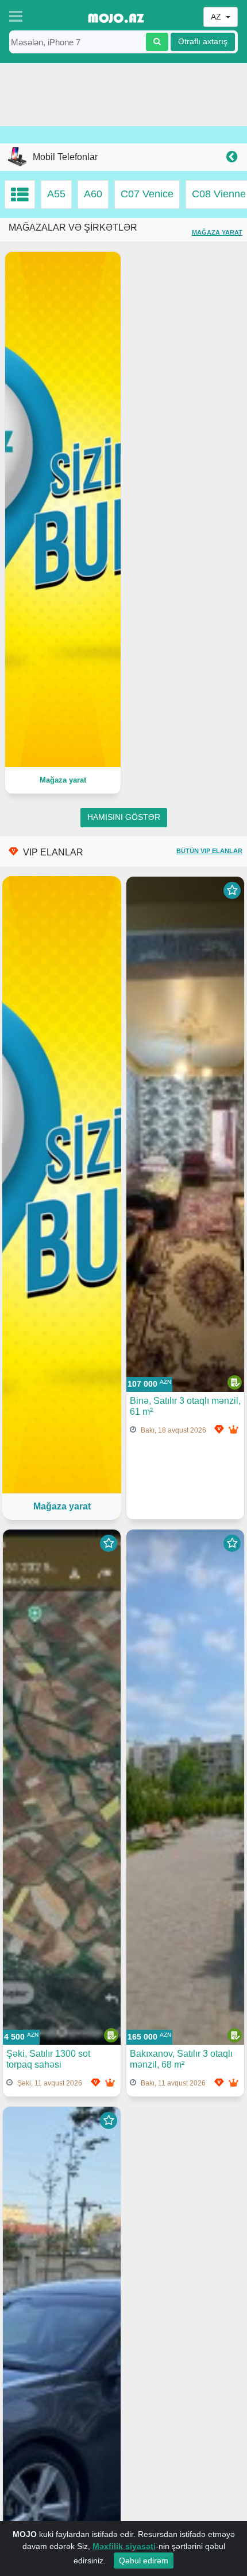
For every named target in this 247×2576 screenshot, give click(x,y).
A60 (93, 194)
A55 (56, 194)
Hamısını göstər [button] (124, 817)
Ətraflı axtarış (203, 42)
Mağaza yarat (217, 232)
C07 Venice (147, 194)
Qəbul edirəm (144, 2561)
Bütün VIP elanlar (209, 851)
